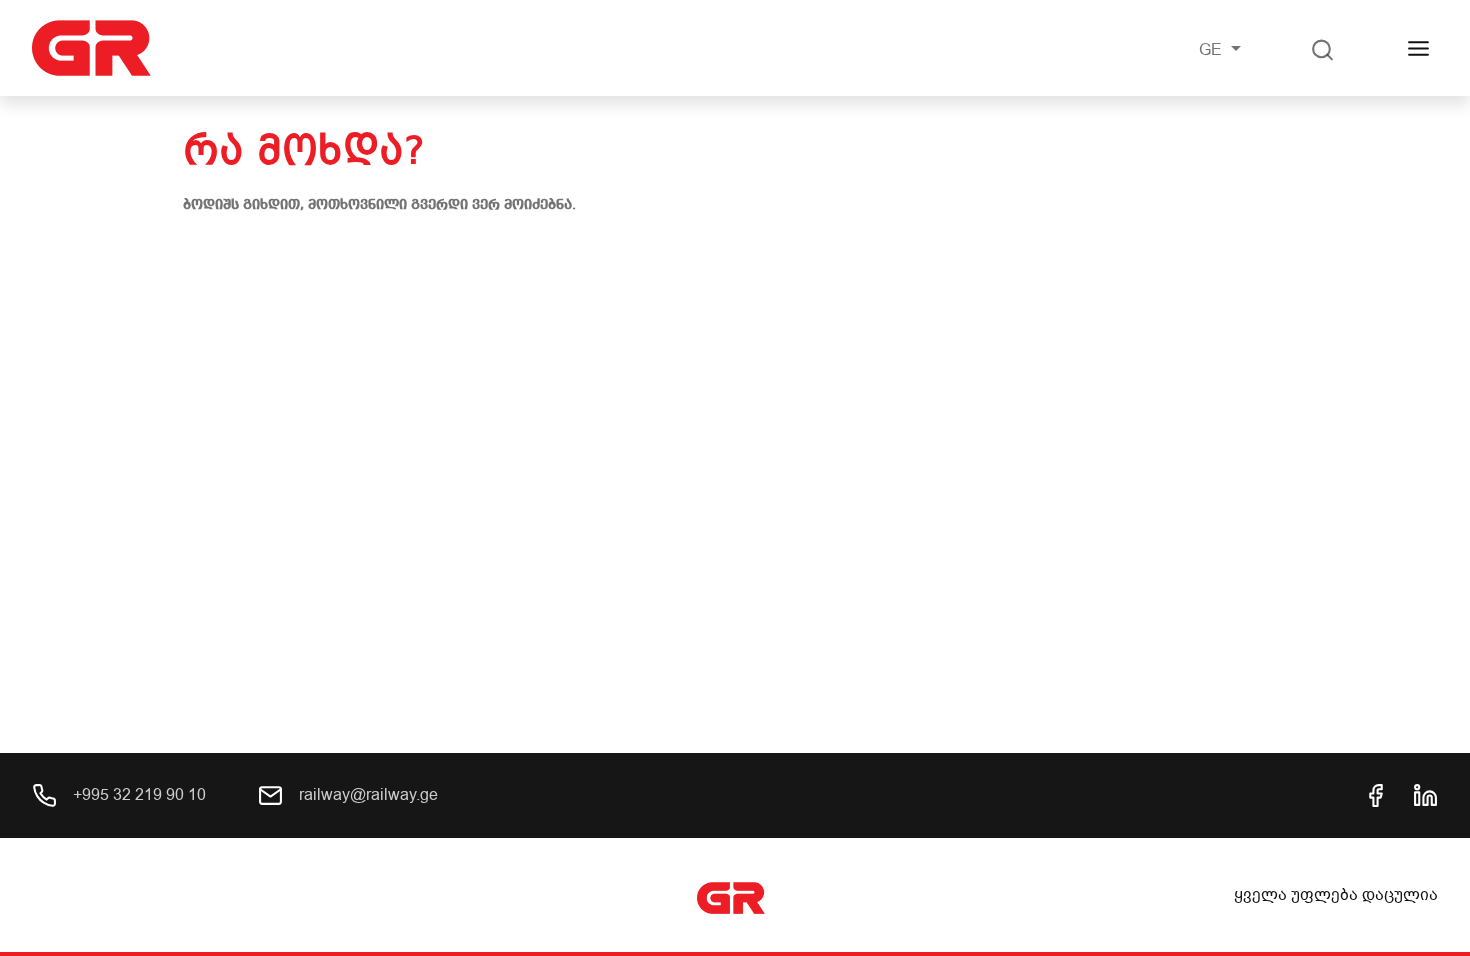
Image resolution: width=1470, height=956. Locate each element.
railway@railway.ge (366, 795)
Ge (1212, 50)
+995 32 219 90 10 (137, 795)
